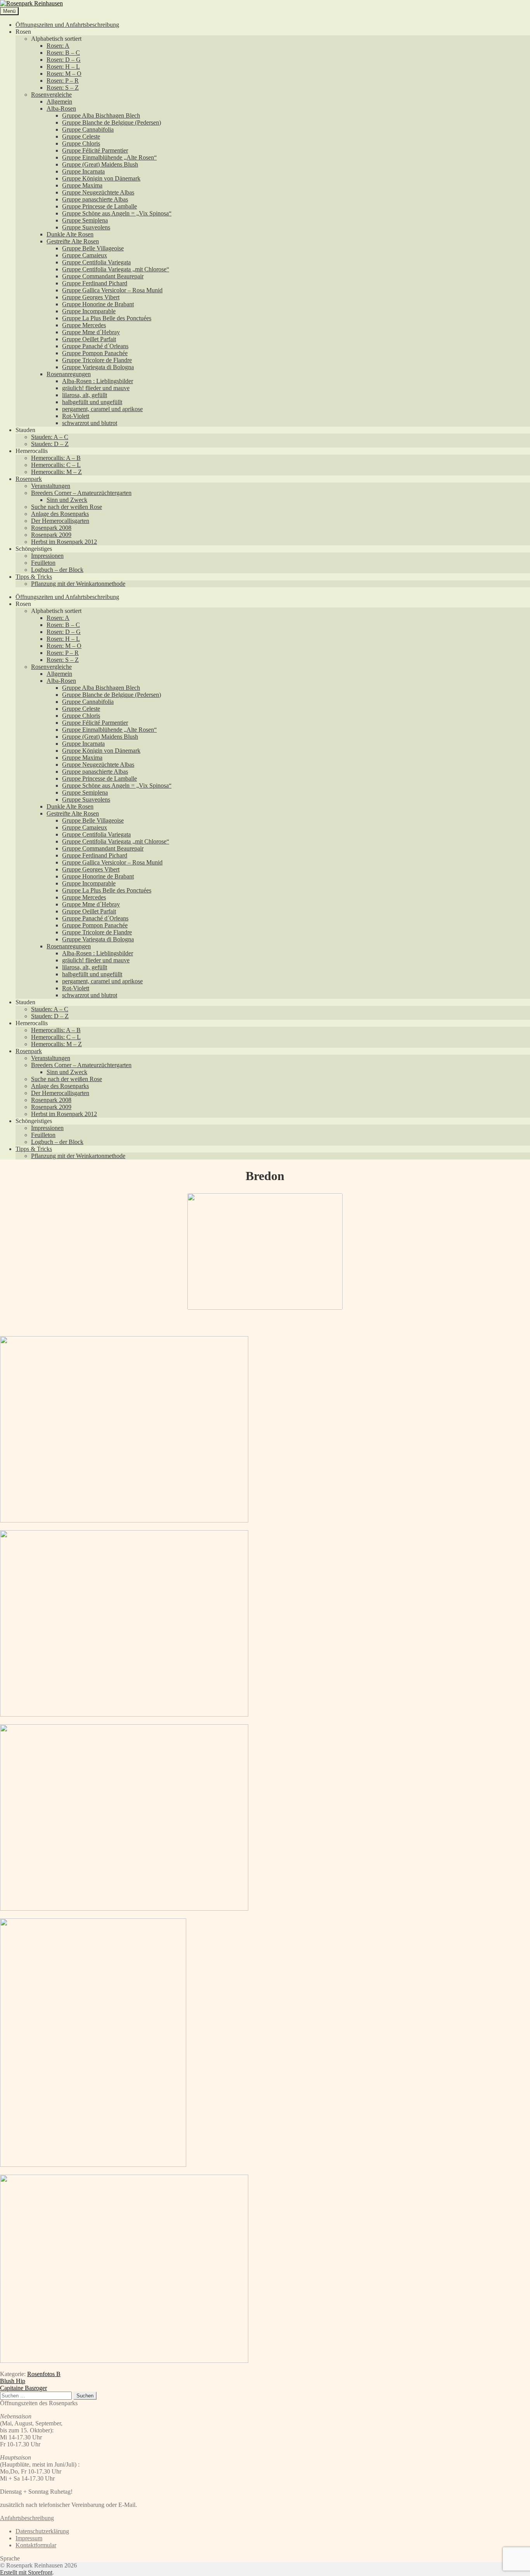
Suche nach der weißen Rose (67, 507)
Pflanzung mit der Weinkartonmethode (78, 584)
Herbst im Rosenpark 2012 (64, 542)
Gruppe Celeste (81, 136)
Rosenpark (29, 479)
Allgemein (59, 102)
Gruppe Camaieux (85, 255)
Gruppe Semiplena (85, 220)
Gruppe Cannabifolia (88, 129)
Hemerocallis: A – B (56, 458)
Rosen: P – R (63, 81)
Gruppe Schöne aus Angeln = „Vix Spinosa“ (117, 213)
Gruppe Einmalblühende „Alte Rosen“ (109, 157)
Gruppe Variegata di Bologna (98, 367)
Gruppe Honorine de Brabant (98, 304)
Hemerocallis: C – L (56, 465)
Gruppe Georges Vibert (91, 297)
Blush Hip (13, 2381)
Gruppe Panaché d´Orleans (95, 346)
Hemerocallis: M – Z (56, 472)
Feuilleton (43, 563)
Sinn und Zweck (67, 500)
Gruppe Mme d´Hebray (91, 332)
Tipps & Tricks (34, 577)
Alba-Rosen (61, 108)
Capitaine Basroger (23, 2388)
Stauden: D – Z (50, 444)
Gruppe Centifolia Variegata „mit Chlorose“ (116, 269)
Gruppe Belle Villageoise (93, 248)
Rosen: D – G (64, 60)
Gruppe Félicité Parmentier (95, 150)
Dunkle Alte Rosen (70, 234)
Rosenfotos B (44, 2374)
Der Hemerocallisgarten (60, 521)
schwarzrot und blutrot (90, 423)
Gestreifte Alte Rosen (73, 241)
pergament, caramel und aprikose (102, 409)
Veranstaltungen (51, 486)
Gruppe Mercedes (84, 325)
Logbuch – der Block (57, 570)
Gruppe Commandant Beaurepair (103, 276)
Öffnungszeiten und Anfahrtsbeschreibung (67, 25)
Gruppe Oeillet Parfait (89, 339)
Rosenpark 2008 (51, 528)
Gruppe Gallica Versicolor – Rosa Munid (112, 290)
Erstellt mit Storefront (26, 2572)
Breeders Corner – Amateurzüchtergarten (81, 493)
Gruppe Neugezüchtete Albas (98, 192)
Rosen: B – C (63, 53)
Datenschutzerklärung (42, 2531)
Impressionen (47, 556)
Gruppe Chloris (81, 143)
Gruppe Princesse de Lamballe (100, 206)
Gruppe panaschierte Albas (95, 199)
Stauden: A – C (50, 437)
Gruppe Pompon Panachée (95, 353)
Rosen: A (58, 46)
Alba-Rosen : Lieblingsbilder (98, 381)
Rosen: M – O (64, 74)
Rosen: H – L (63, 67)
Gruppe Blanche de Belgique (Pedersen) (112, 122)
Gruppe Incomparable (89, 311)
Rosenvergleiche (51, 95)
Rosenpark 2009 (51, 535)
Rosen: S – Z (63, 88)
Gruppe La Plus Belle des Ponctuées (107, 318)
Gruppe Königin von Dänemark (101, 178)
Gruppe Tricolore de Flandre (97, 360)
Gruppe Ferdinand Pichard (95, 283)
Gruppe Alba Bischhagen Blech (101, 115)
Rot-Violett (76, 416)
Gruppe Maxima (82, 185)
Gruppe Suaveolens (86, 227)
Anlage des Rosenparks (60, 514)
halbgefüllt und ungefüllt (92, 402)
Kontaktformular (36, 2545)
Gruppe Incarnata (83, 171)
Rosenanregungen (69, 374)
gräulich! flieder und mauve (96, 388)
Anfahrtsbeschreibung (27, 2518)
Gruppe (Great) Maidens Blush (100, 164)
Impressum (29, 2538)
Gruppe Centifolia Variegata (96, 262)
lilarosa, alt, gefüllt (85, 395)
